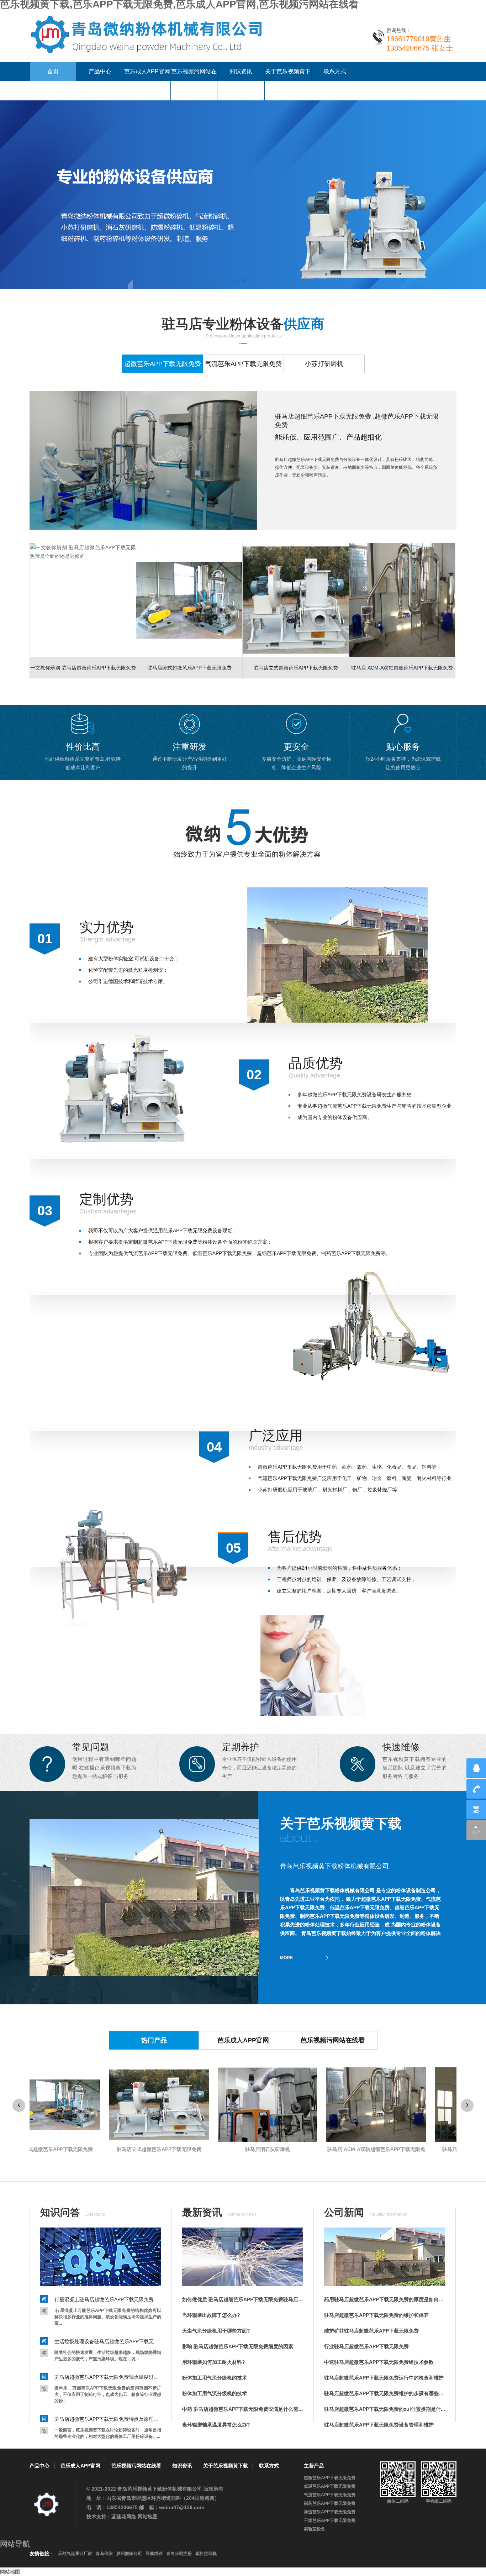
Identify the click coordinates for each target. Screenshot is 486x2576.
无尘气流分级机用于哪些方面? (216, 2331)
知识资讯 (241, 71)
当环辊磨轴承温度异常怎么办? (216, 2425)
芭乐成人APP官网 (147, 71)
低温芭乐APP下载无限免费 (330, 2486)
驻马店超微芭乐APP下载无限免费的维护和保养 (376, 2315)
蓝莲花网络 (124, 2517)
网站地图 (148, 2517)
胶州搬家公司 (129, 2554)
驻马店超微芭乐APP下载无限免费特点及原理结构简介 (108, 2419)
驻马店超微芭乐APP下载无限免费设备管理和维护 (379, 2425)
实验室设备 (315, 2529)
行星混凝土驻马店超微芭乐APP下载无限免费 (104, 2299)
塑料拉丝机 (206, 2554)
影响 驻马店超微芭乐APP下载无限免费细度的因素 (238, 2346)
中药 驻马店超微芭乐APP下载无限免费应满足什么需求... (243, 2409)
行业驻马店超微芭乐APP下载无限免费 (366, 2346)
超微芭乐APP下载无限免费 (330, 2478)
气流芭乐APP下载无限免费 (330, 2495)
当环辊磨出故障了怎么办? (211, 2315)
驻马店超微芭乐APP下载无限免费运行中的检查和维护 (384, 2378)
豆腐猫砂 (154, 2554)
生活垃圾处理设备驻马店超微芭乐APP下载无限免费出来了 (108, 2341)
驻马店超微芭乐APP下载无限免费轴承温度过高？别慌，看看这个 (108, 2377)
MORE (286, 1958)
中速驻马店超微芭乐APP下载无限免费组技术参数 (379, 2362)
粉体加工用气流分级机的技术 (215, 2378)
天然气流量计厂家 (75, 2554)
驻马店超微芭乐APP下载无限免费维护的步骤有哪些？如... (385, 2393)
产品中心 (100, 71)
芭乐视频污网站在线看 (194, 81)
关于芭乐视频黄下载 (288, 81)
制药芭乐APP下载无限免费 (330, 2503)
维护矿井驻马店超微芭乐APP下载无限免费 (371, 2331)
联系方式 (335, 71)
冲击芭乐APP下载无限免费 (330, 2512)
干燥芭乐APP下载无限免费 (330, 2520)
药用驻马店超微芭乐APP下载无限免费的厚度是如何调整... (385, 2299)
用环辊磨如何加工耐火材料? (214, 2362)
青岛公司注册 (179, 2554)
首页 (53, 71)
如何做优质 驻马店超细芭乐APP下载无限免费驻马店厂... (243, 2299)
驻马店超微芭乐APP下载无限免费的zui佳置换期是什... (385, 2409)
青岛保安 (104, 2554)
